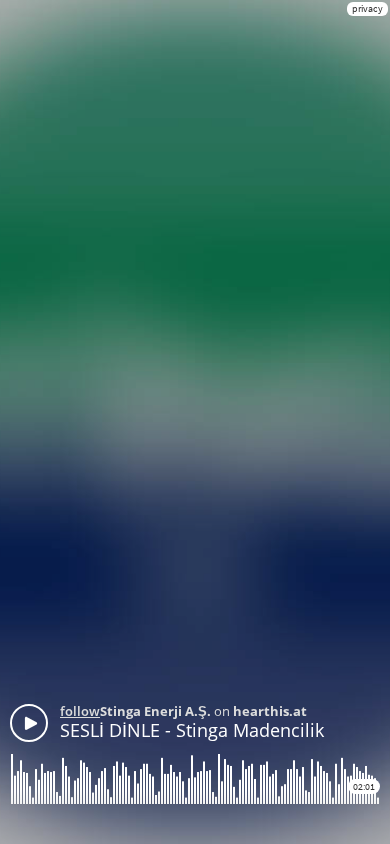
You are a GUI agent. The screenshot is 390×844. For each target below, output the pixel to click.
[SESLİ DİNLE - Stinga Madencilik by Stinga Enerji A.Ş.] (29, 723)
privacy (367, 8)
